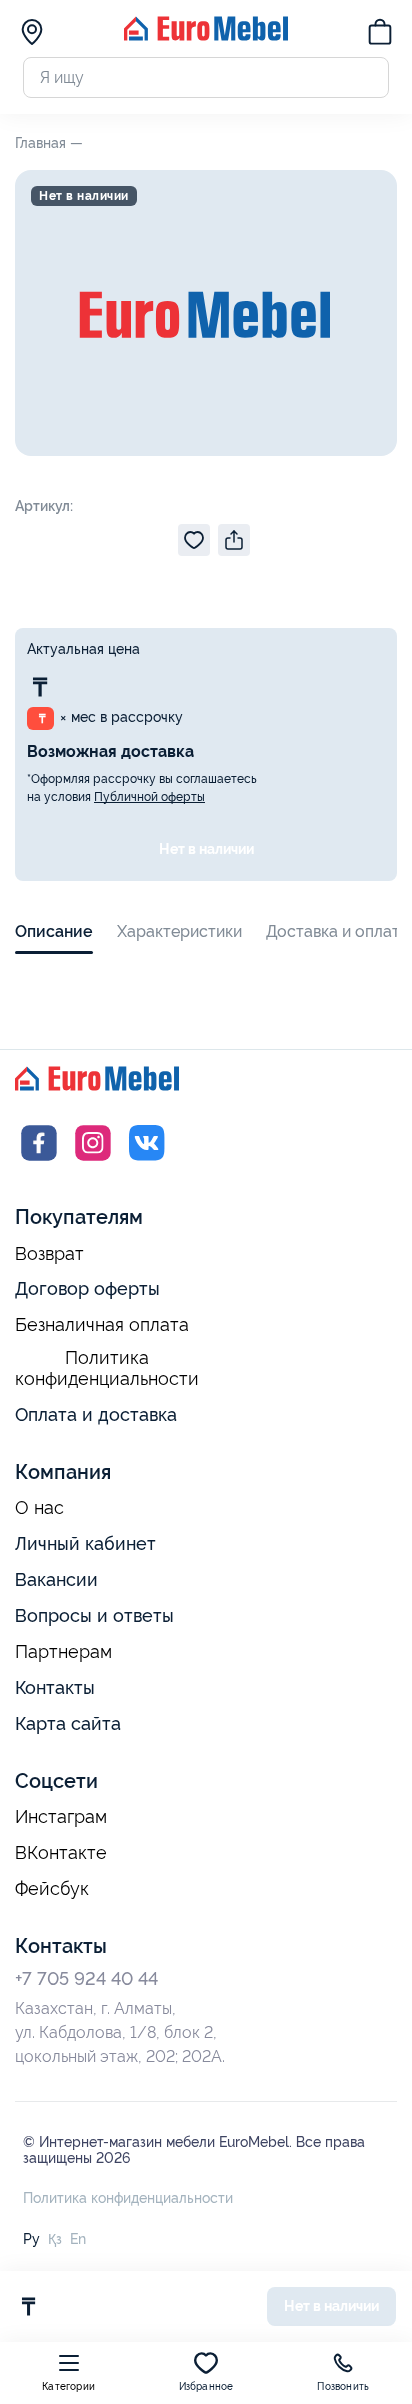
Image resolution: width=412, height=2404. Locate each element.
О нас (39, 1508)
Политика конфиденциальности (107, 1368)
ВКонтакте (61, 1853)
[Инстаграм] (93, 1161)
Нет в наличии (206, 849)
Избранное (206, 2386)
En (78, 2239)
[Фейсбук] (39, 1161)
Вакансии (56, 1579)
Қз (55, 2239)
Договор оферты (87, 1288)
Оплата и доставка (96, 1414)
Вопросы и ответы (94, 1615)
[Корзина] (380, 35)
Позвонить (343, 2386)
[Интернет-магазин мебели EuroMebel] (206, 35)
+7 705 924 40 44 (86, 1978)
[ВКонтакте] (147, 1161)
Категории (68, 2386)
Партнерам (63, 1652)
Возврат (49, 1254)
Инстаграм (61, 1817)
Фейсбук (52, 1889)
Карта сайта (68, 1723)
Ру (31, 2239)
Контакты (55, 1687)
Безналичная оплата (102, 1325)
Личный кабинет (85, 1543)
